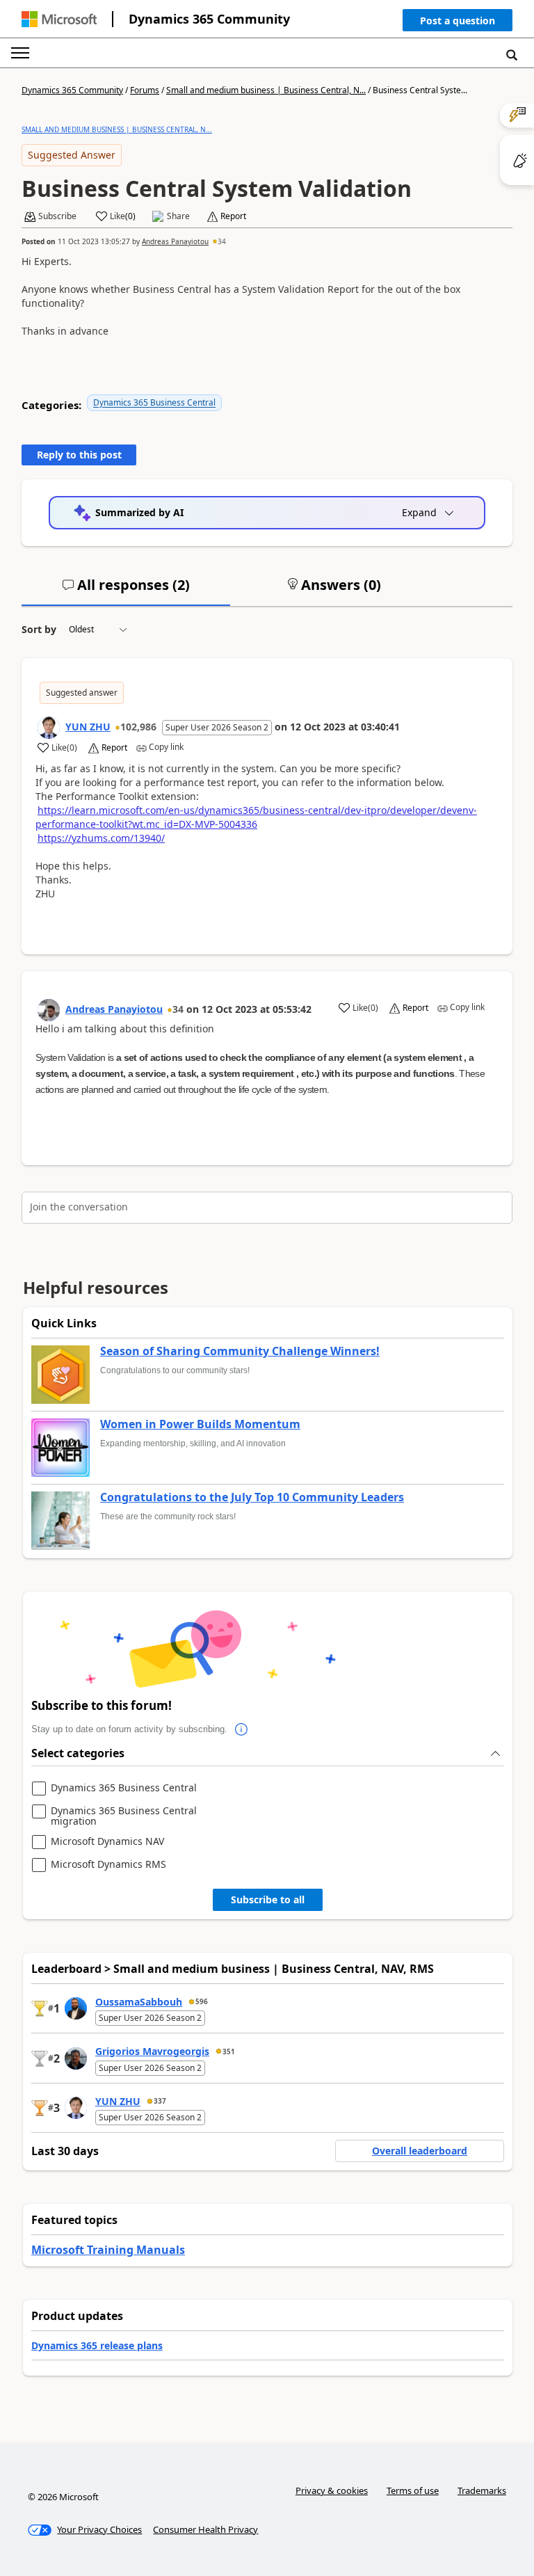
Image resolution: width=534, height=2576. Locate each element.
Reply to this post (79, 455)
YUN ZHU (88, 727)
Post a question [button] (458, 21)
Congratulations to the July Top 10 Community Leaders (252, 1498)
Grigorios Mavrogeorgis (152, 2051)
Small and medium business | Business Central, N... (266, 90)
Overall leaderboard (420, 2151)
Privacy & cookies (332, 2490)
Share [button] (178, 216)
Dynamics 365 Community (209, 19)
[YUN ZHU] (49, 728)
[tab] (126, 591)
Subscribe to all (268, 1899)
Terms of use (413, 2490)
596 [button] (202, 2001)
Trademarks (482, 2490)
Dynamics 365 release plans (97, 2345)
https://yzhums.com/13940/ (101, 838)
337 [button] (160, 2101)
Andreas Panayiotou (175, 241)
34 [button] (222, 241)
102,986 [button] (138, 727)
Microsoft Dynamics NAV (107, 1842)
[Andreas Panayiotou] (49, 1010)
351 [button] (229, 2051)
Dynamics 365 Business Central (154, 402)
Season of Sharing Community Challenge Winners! (240, 1352)
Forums (145, 90)
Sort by (39, 629)
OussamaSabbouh (139, 2002)
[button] (458, 23)
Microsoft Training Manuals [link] (108, 2250)
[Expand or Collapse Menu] (20, 53)
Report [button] (233, 216)
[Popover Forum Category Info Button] (241, 1729)
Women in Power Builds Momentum (200, 1425)
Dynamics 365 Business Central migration (124, 1816)
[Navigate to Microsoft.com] (59, 19)
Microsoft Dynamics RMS (108, 1865)
